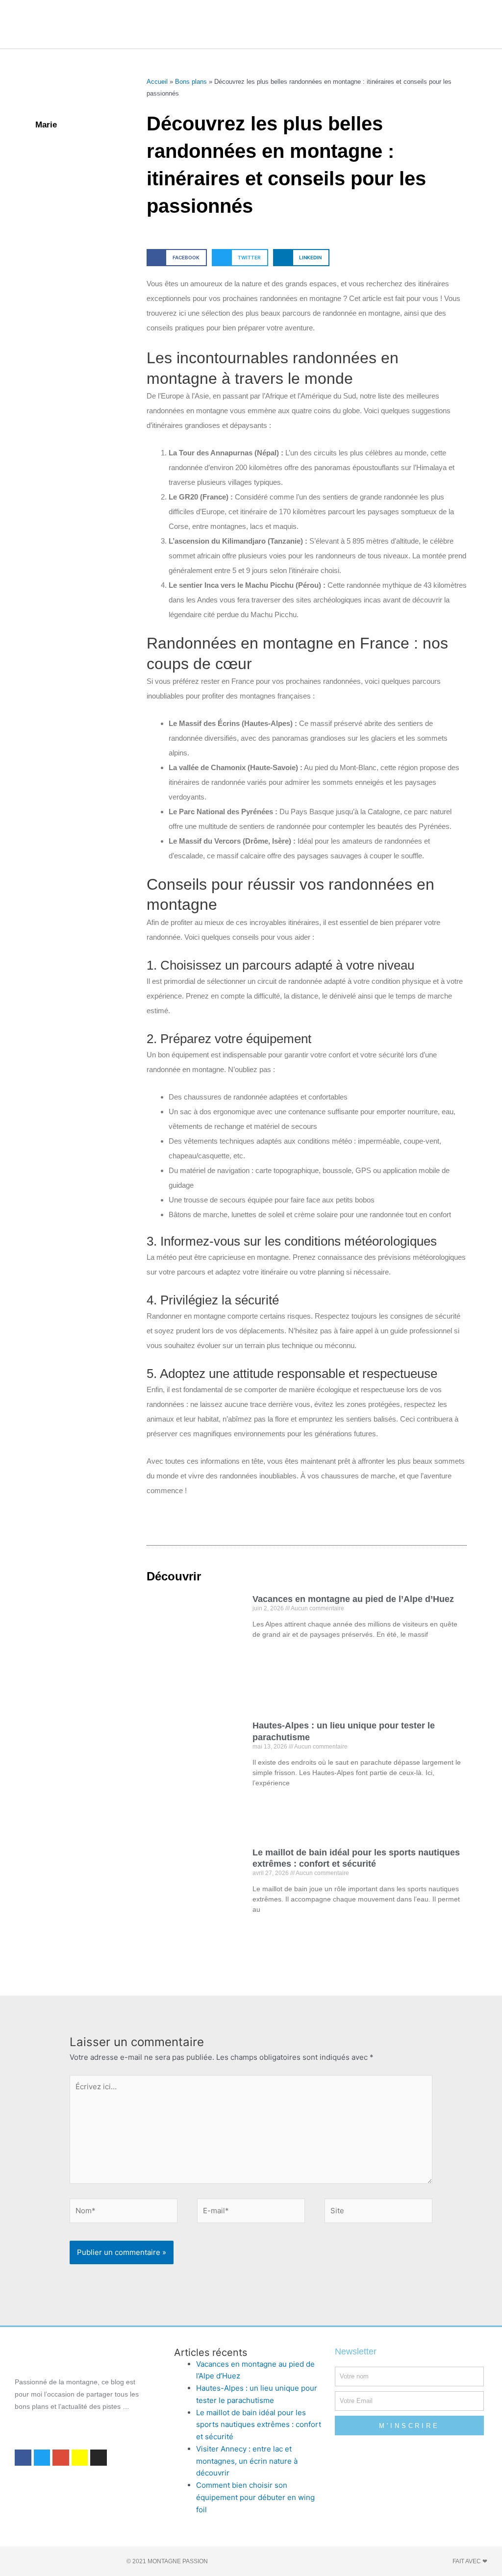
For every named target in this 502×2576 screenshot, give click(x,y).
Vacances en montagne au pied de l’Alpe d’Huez (353, 1599)
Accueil (157, 82)
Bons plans (191, 82)
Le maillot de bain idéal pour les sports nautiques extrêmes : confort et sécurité (259, 2425)
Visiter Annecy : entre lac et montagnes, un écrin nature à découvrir (247, 2461)
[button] (233, 24)
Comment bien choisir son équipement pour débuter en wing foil (255, 2497)
